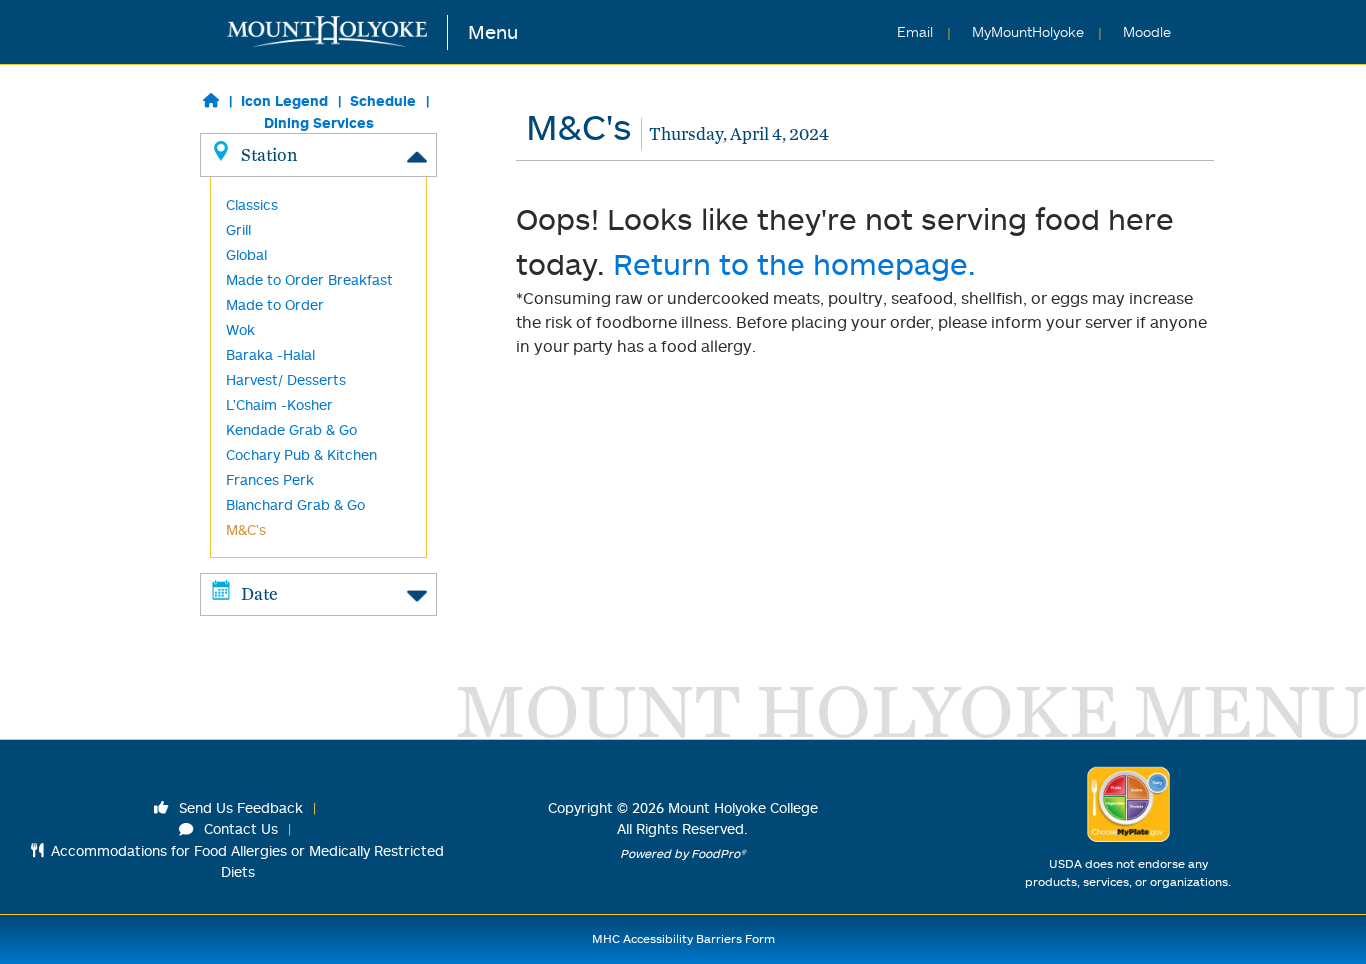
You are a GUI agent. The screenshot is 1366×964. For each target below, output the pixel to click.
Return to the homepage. (794, 263)
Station (269, 154)
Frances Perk (270, 479)
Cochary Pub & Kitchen (301, 454)
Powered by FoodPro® (683, 853)
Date (259, 593)
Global (246, 254)
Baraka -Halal (270, 354)
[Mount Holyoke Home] (337, 32)
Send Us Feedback (239, 807)
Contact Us (239, 828)
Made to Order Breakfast (309, 279)
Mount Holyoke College (743, 807)
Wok (240, 329)
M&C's (246, 529)
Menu (493, 31)
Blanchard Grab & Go (295, 504)
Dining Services (319, 122)
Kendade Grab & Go (291, 429)
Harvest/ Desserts (286, 379)
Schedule (383, 100)
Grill (238, 229)
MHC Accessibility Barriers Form (683, 938)
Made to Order (275, 304)
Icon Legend (284, 100)
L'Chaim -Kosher (279, 404)
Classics (252, 204)
